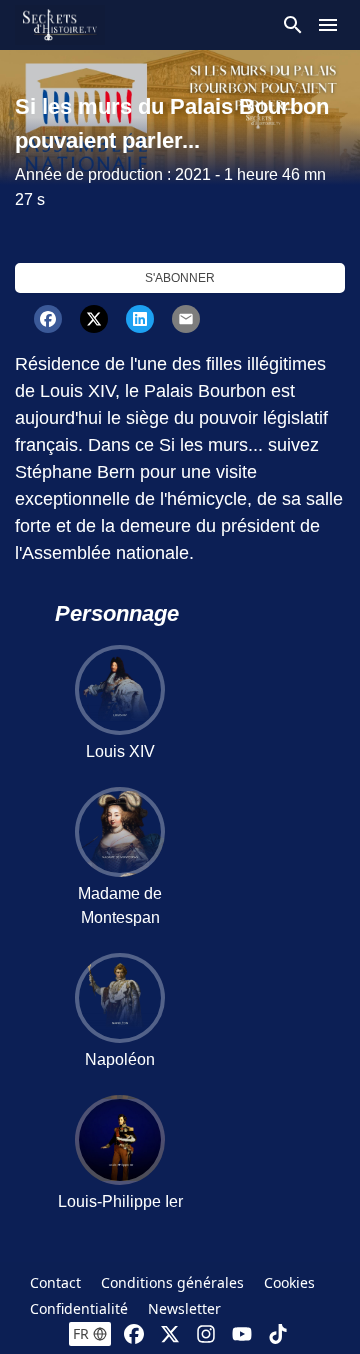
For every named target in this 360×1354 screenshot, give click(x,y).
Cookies (289, 1282)
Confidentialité (79, 1308)
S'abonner (180, 278)
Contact (55, 1282)
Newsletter (184, 1308)
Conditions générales (172, 1282)
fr (81, 1333)
